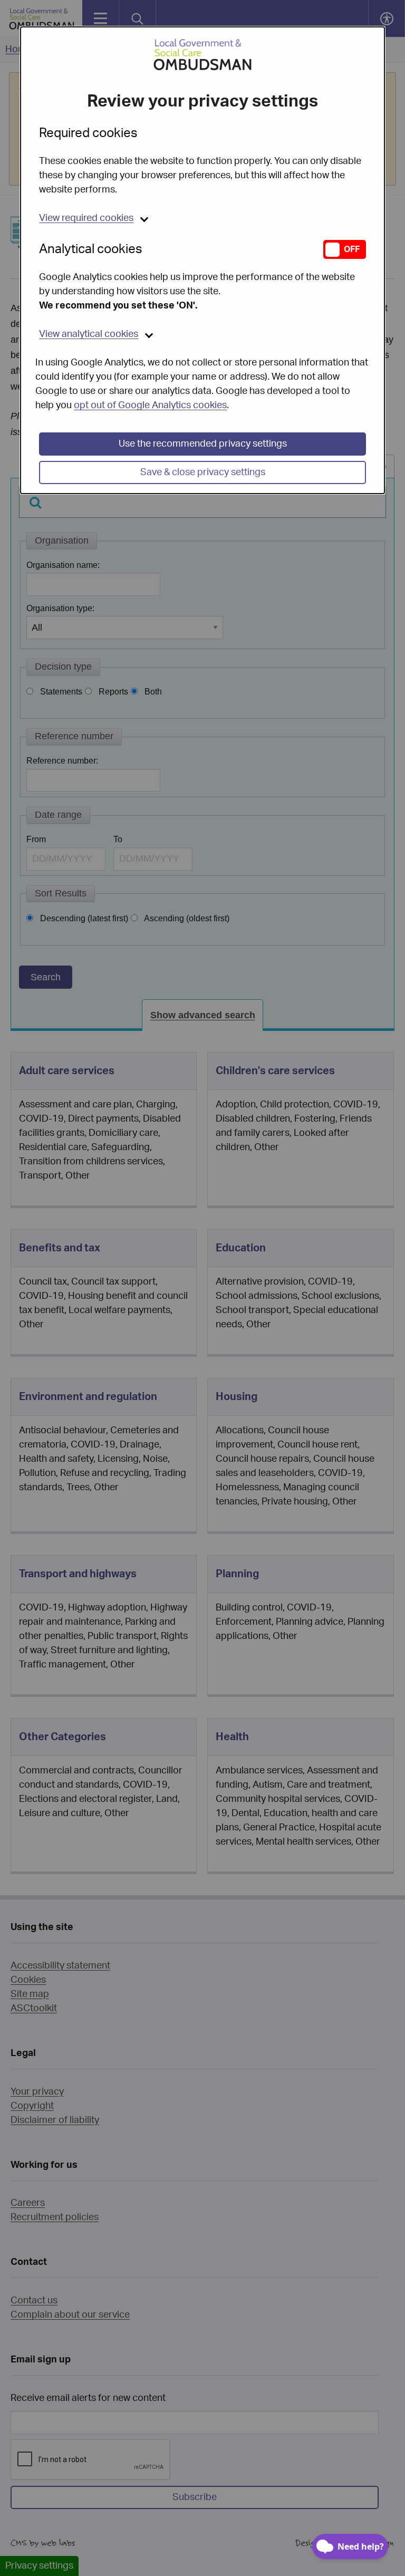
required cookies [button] (86, 218)
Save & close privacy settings (203, 472)
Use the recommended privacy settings (203, 444)
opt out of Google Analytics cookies (150, 406)
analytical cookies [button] (89, 334)
